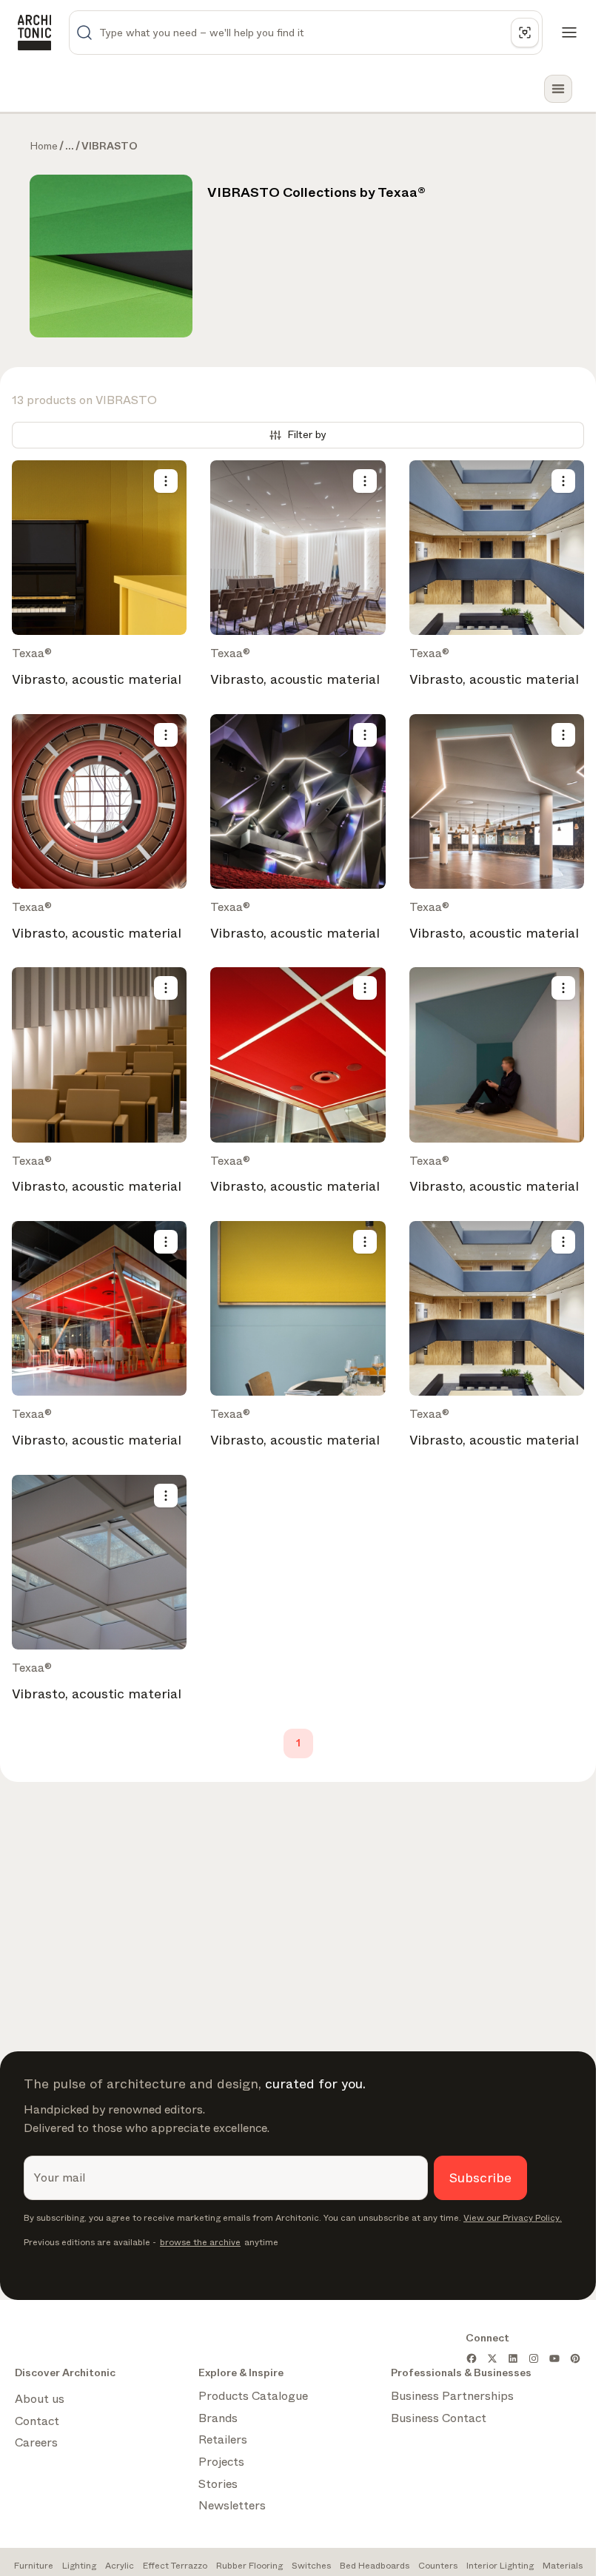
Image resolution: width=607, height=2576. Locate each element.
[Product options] (166, 481)
